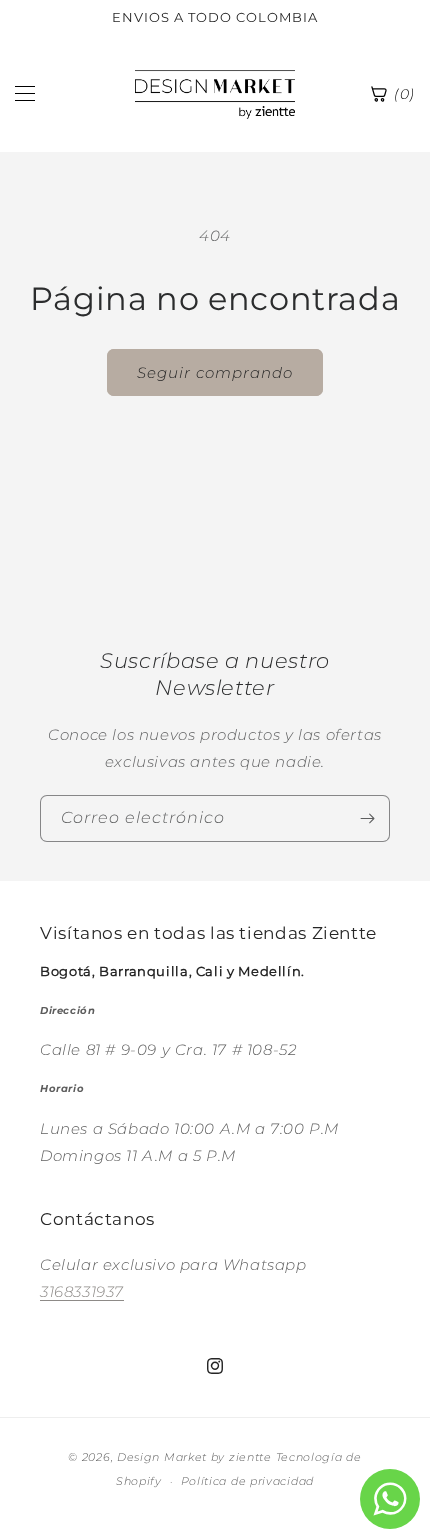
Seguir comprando (215, 372)
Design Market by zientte (194, 1457)
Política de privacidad (247, 1481)
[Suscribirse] (367, 818)
